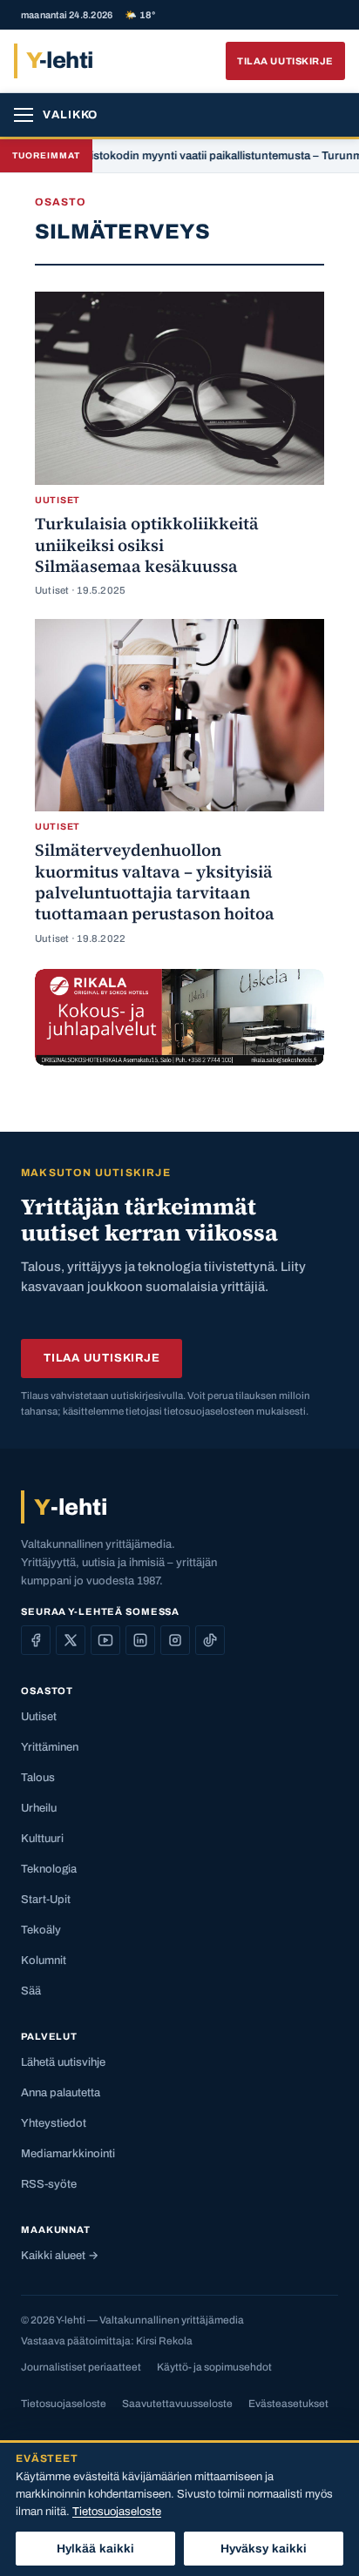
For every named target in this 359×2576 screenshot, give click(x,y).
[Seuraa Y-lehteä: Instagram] (175, 1640)
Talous (38, 1778)
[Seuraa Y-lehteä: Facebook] (36, 1640)
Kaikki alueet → (60, 2256)
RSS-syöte (49, 2184)
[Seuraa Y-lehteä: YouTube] (105, 1640)
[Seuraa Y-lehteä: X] (71, 1640)
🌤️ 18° (140, 15)
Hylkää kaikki (96, 2549)
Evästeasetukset (288, 2404)
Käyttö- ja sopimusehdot (214, 2367)
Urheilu (39, 1808)
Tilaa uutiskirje (285, 61)
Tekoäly (41, 1930)
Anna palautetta (61, 2093)
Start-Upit (46, 1900)
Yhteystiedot (54, 2123)
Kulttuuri (42, 1839)
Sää (31, 1991)
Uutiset (39, 1717)
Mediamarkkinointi (68, 2154)
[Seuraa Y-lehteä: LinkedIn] (140, 1640)
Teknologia (49, 1869)
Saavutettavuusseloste (177, 2404)
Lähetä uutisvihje (63, 2062)
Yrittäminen (50, 1747)
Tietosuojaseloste (64, 2404)
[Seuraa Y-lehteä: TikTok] (210, 1640)
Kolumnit (44, 1961)
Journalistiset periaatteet (81, 2367)
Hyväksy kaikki (264, 2549)
